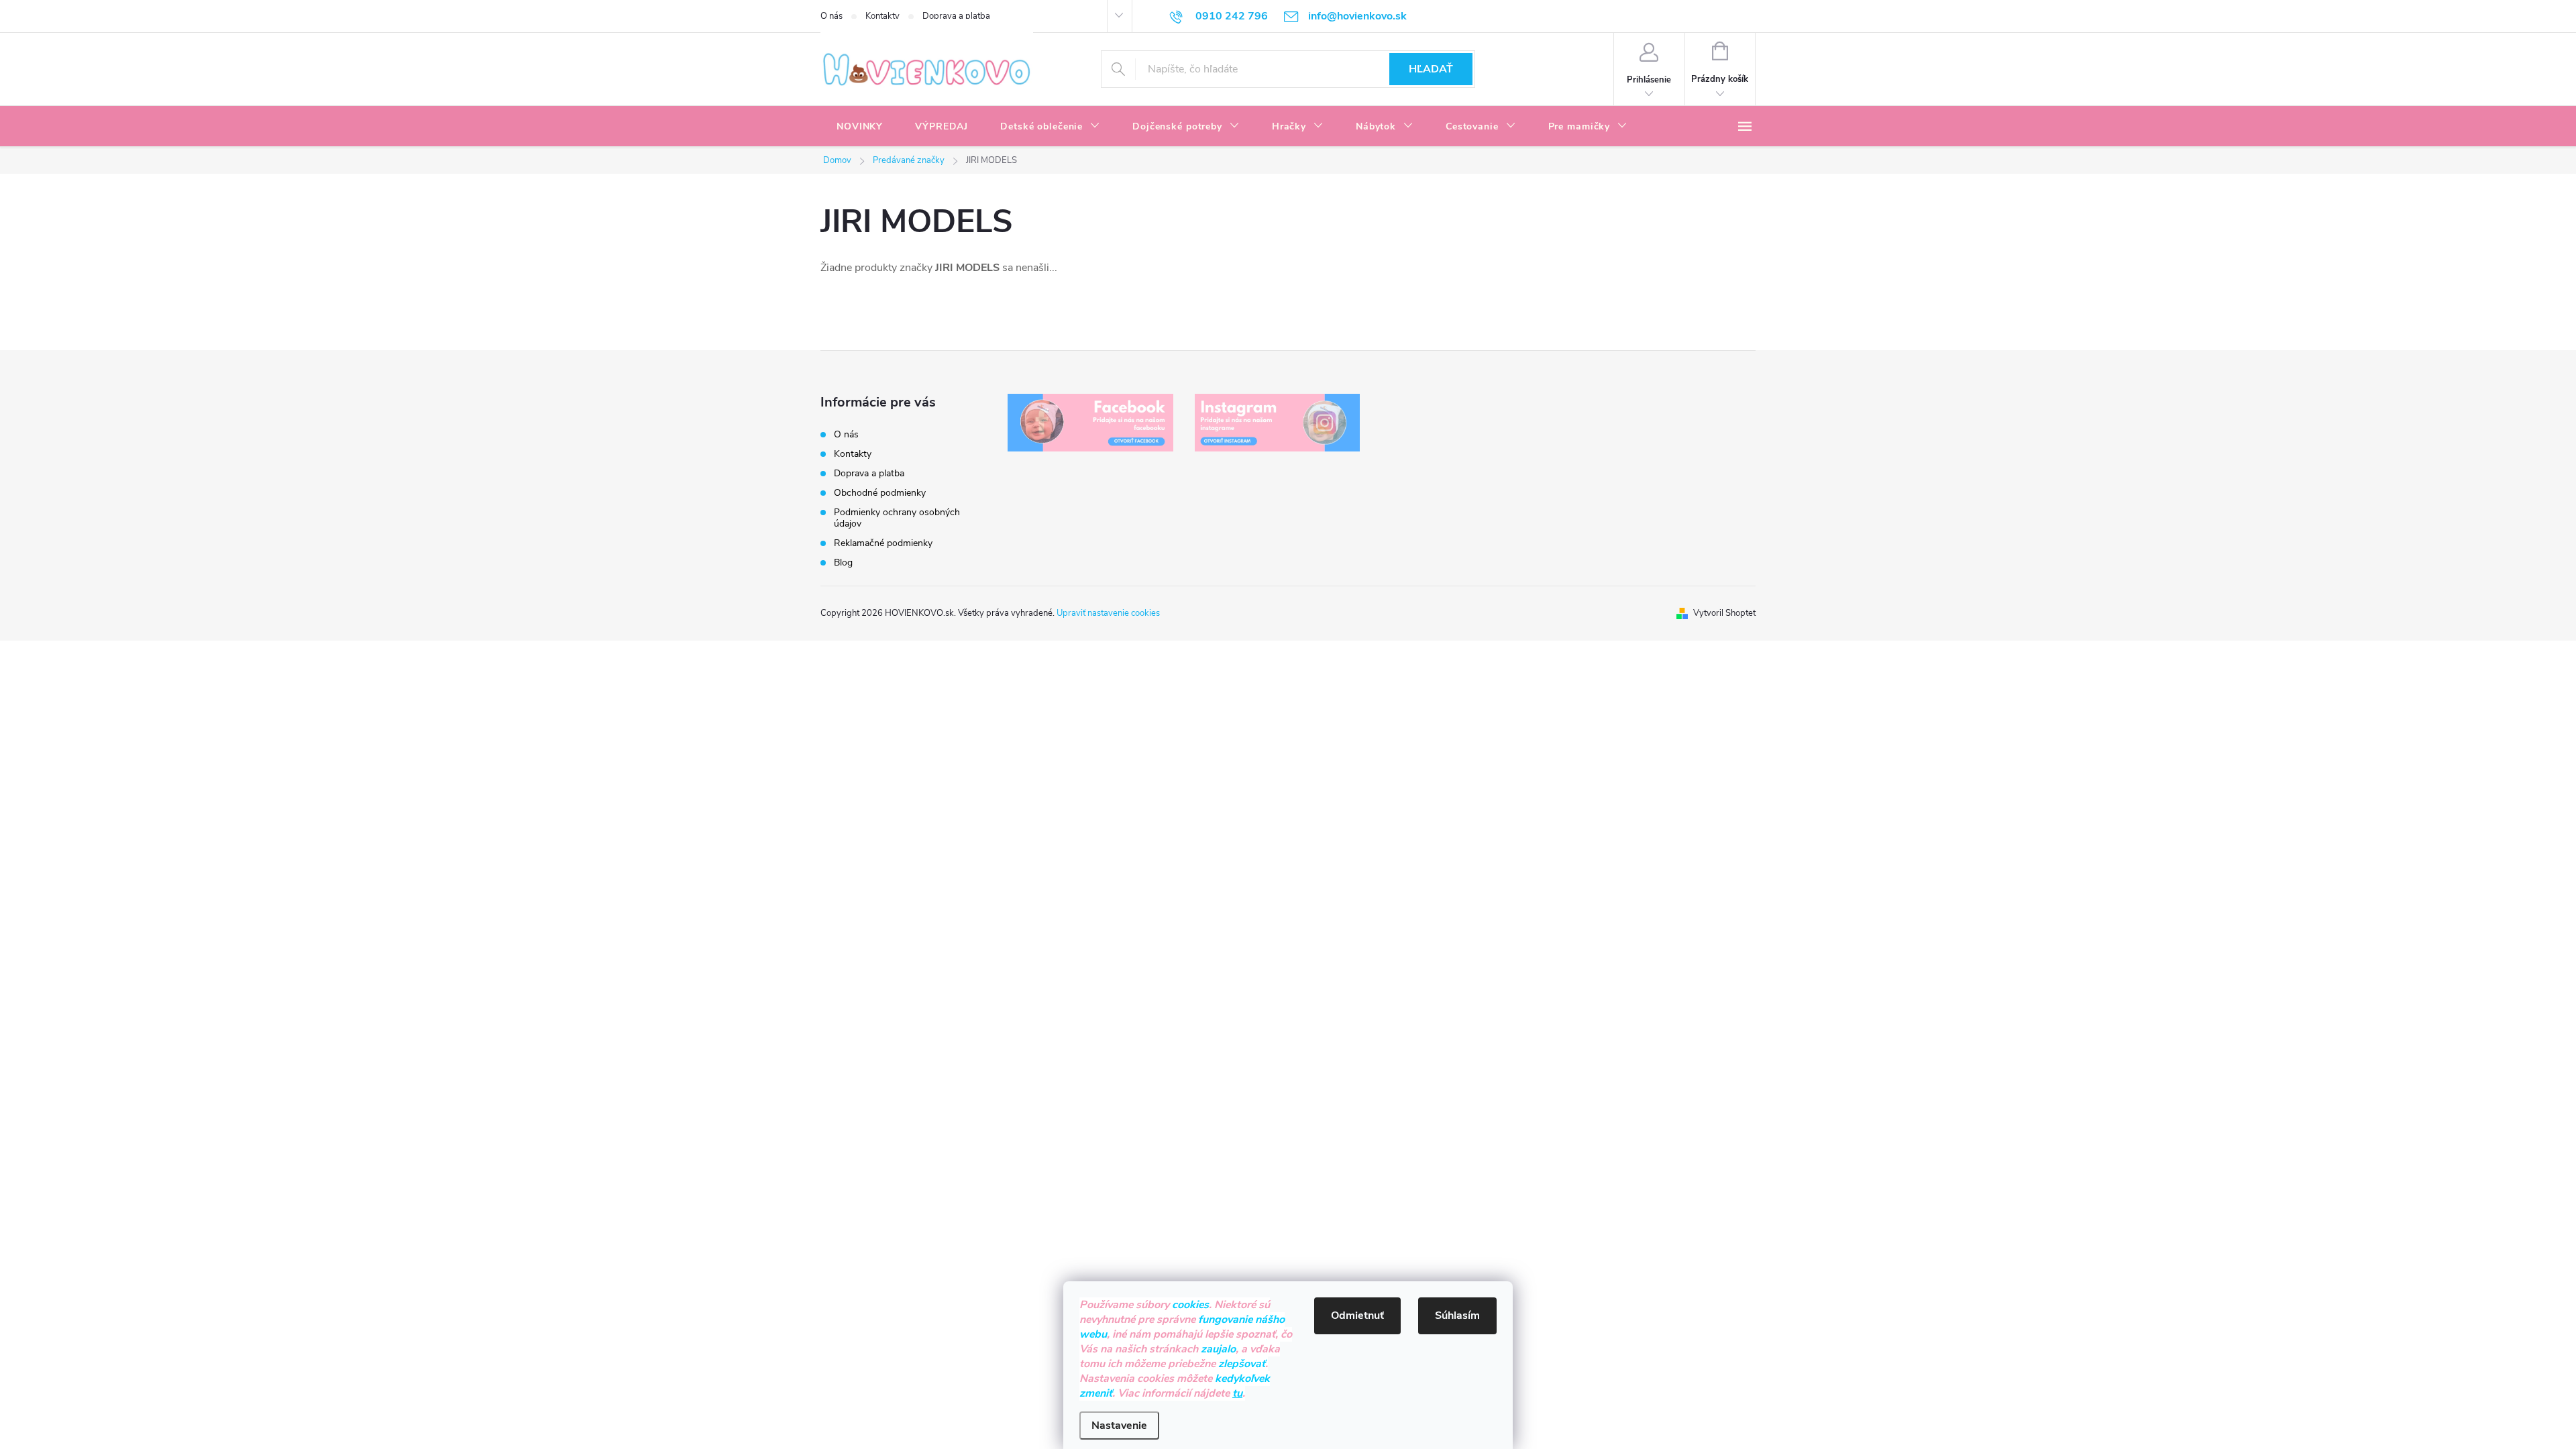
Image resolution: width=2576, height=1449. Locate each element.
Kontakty (882, 16)
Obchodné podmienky (880, 493)
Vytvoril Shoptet (1724, 613)
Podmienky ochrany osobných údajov (897, 518)
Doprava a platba (956, 16)
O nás (831, 16)
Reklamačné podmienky (883, 543)
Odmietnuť (1357, 1316)
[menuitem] (860, 127)
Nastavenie (1119, 1426)
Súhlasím (1457, 1316)
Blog (843, 562)
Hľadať (1431, 69)
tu (1237, 1393)
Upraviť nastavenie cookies (1108, 613)
